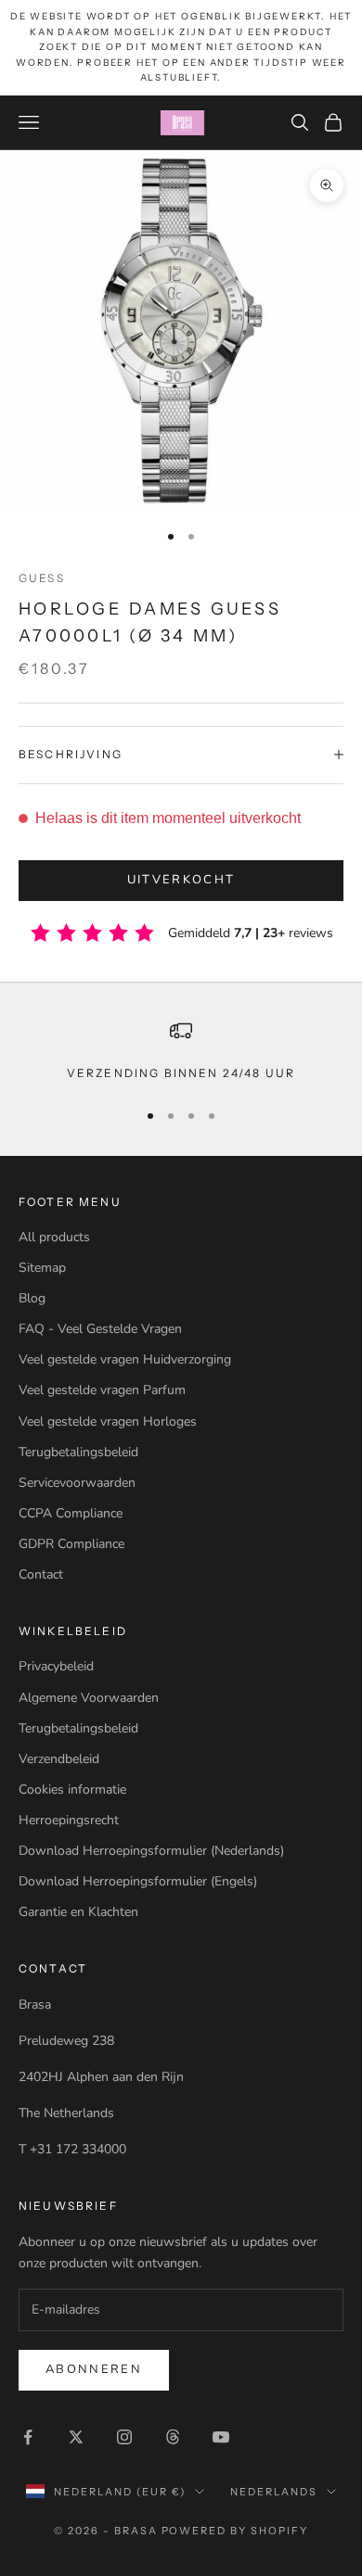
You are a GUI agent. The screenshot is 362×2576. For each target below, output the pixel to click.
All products (54, 1237)
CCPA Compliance (71, 1513)
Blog (32, 1298)
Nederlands (274, 2492)
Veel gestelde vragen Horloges (108, 1421)
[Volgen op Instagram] (124, 2437)
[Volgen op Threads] (173, 2437)
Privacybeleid (56, 1666)
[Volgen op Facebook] (28, 2437)
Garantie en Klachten (78, 1912)
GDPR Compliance (71, 1544)
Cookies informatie (72, 1789)
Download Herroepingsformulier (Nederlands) (151, 1851)
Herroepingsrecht (69, 1820)
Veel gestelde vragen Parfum (102, 1390)
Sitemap (42, 1268)
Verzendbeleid (59, 1759)
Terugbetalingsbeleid (78, 1452)
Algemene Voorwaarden (89, 1698)
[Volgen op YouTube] (221, 2437)
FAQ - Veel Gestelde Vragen (100, 1329)
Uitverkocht (181, 880)
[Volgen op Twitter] (76, 2437)
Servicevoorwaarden (77, 1483)
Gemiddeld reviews (251, 933)
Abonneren (94, 2369)
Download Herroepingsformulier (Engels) (138, 1881)
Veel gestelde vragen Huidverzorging (125, 1359)
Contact (41, 1574)
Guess (42, 578)
